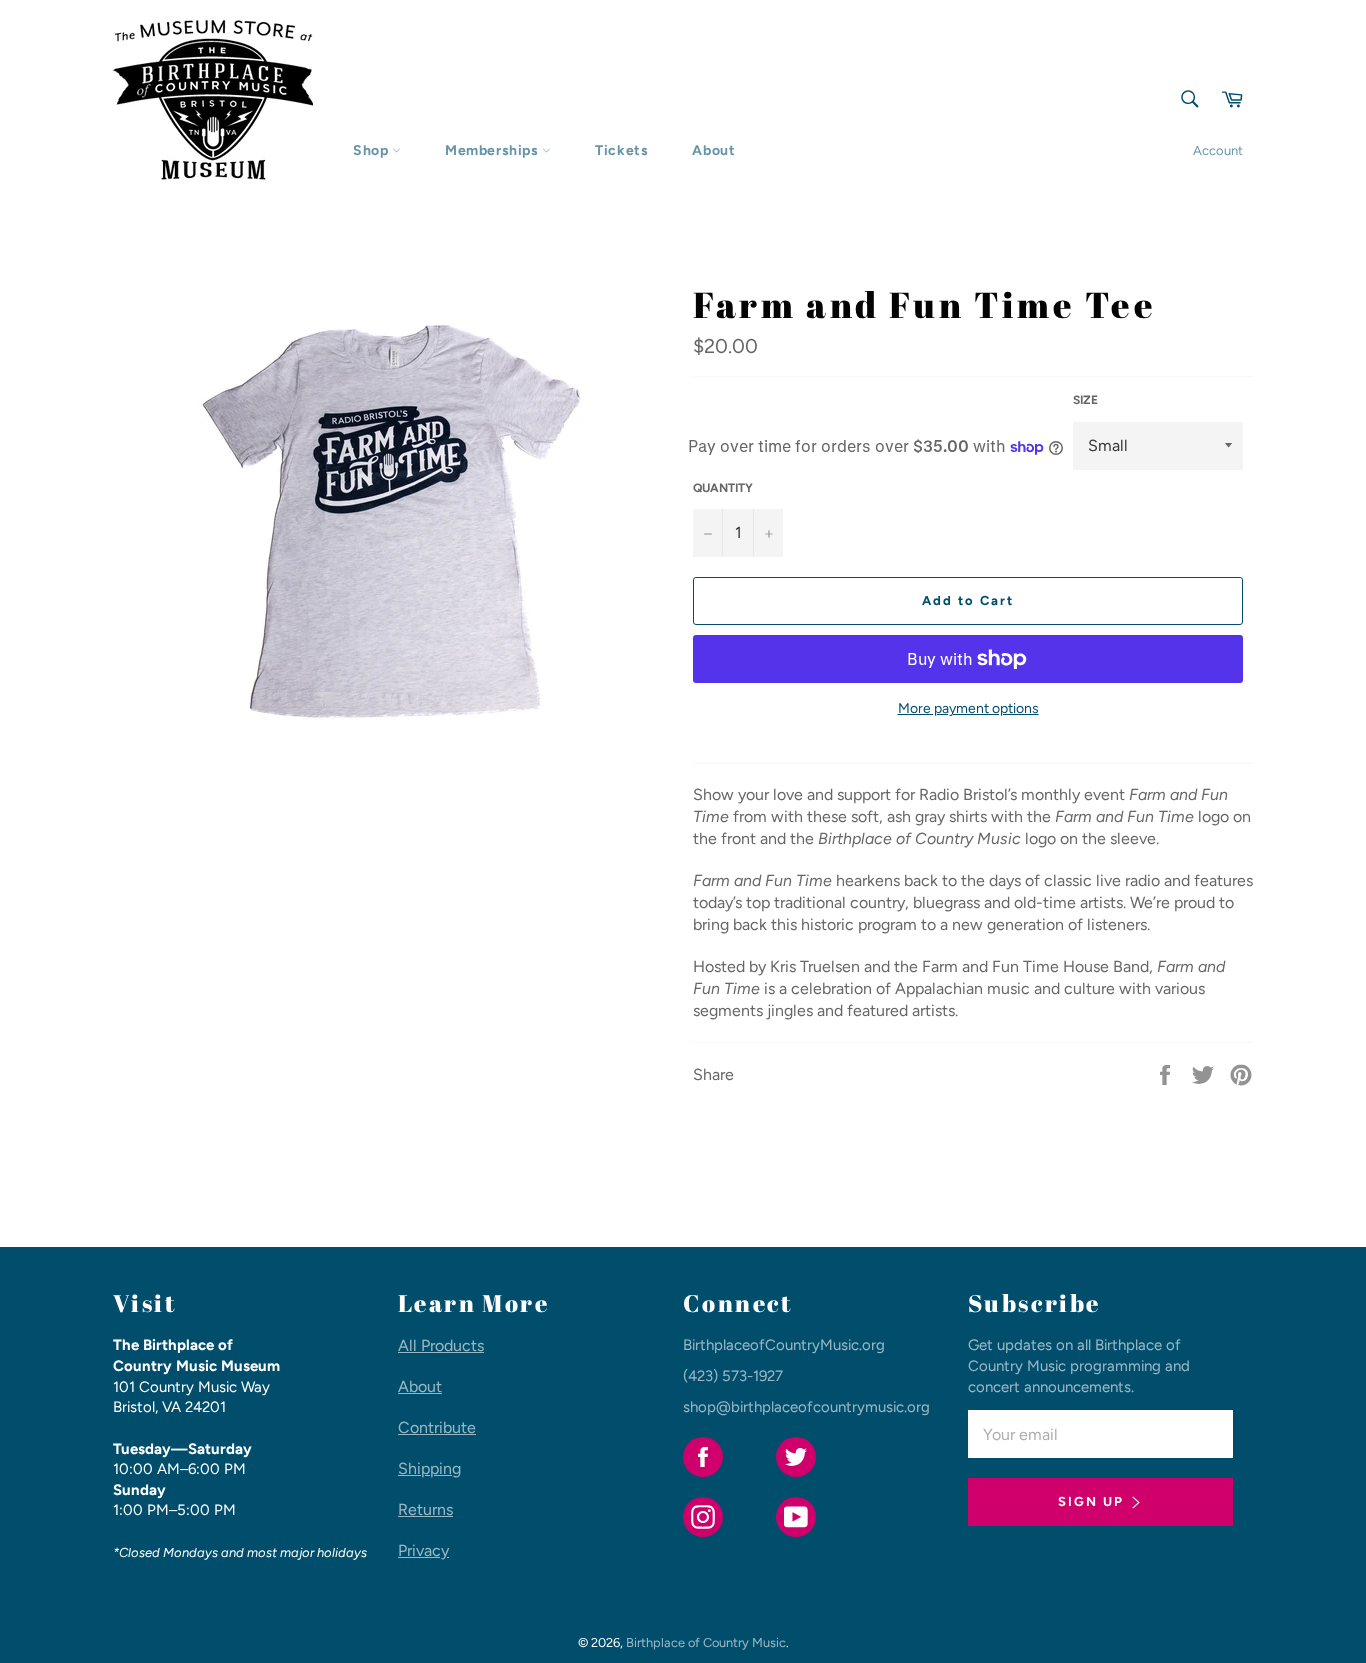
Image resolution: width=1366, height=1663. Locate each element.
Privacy (423, 1550)
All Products (441, 1345)
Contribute (437, 1427)
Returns (425, 1509)
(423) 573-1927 (733, 1376)
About (713, 150)
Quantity (723, 488)
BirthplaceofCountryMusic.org (784, 1345)
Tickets (621, 150)
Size (1085, 400)
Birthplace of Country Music (706, 1642)
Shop (372, 150)
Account (1218, 150)
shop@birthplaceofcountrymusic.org (806, 1407)
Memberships (493, 150)
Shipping (429, 1468)
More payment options (968, 708)
